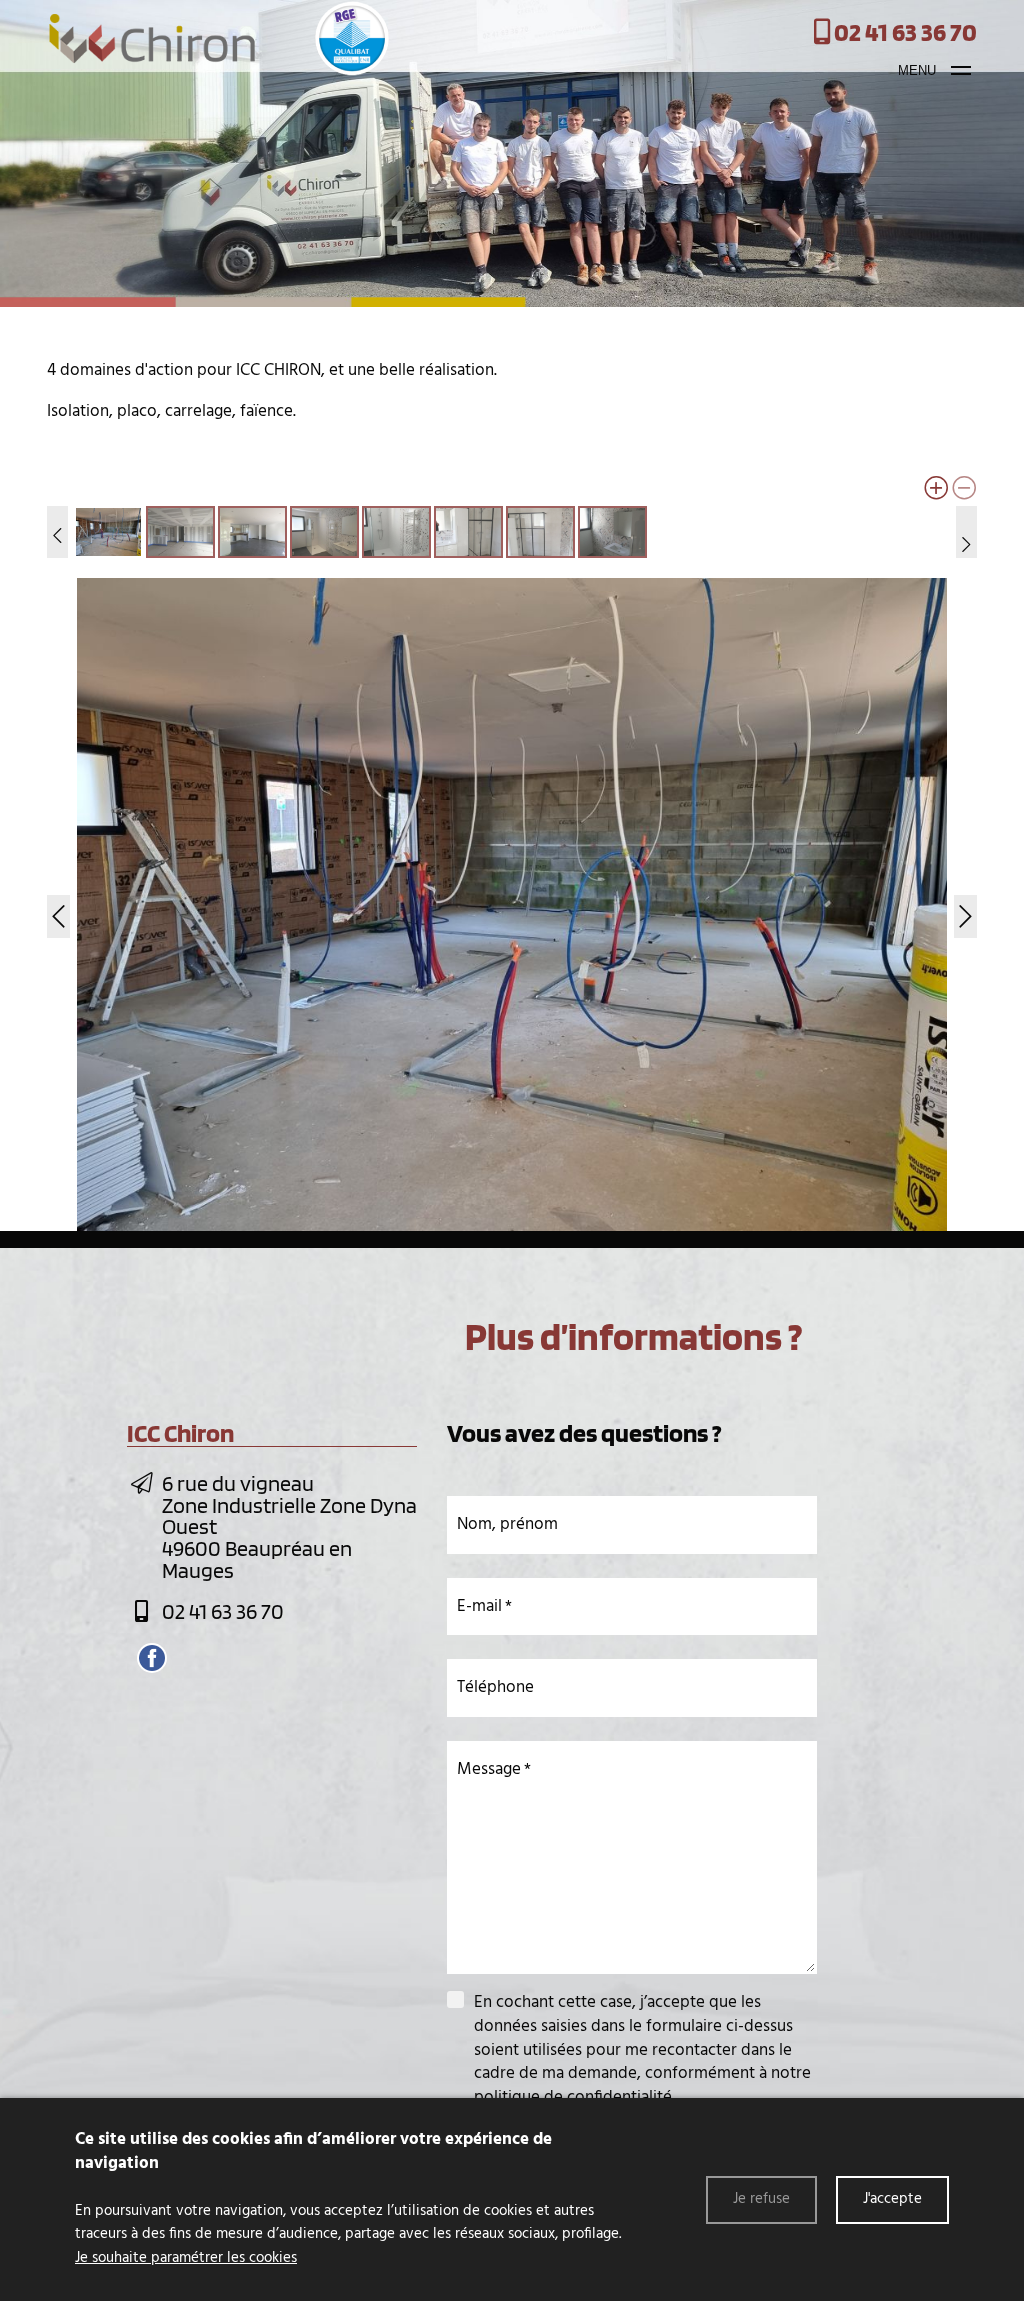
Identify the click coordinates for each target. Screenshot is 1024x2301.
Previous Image (61, 904)
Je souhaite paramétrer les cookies (186, 2258)
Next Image (963, 904)
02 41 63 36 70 (223, 1611)
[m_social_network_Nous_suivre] (152, 1658)
